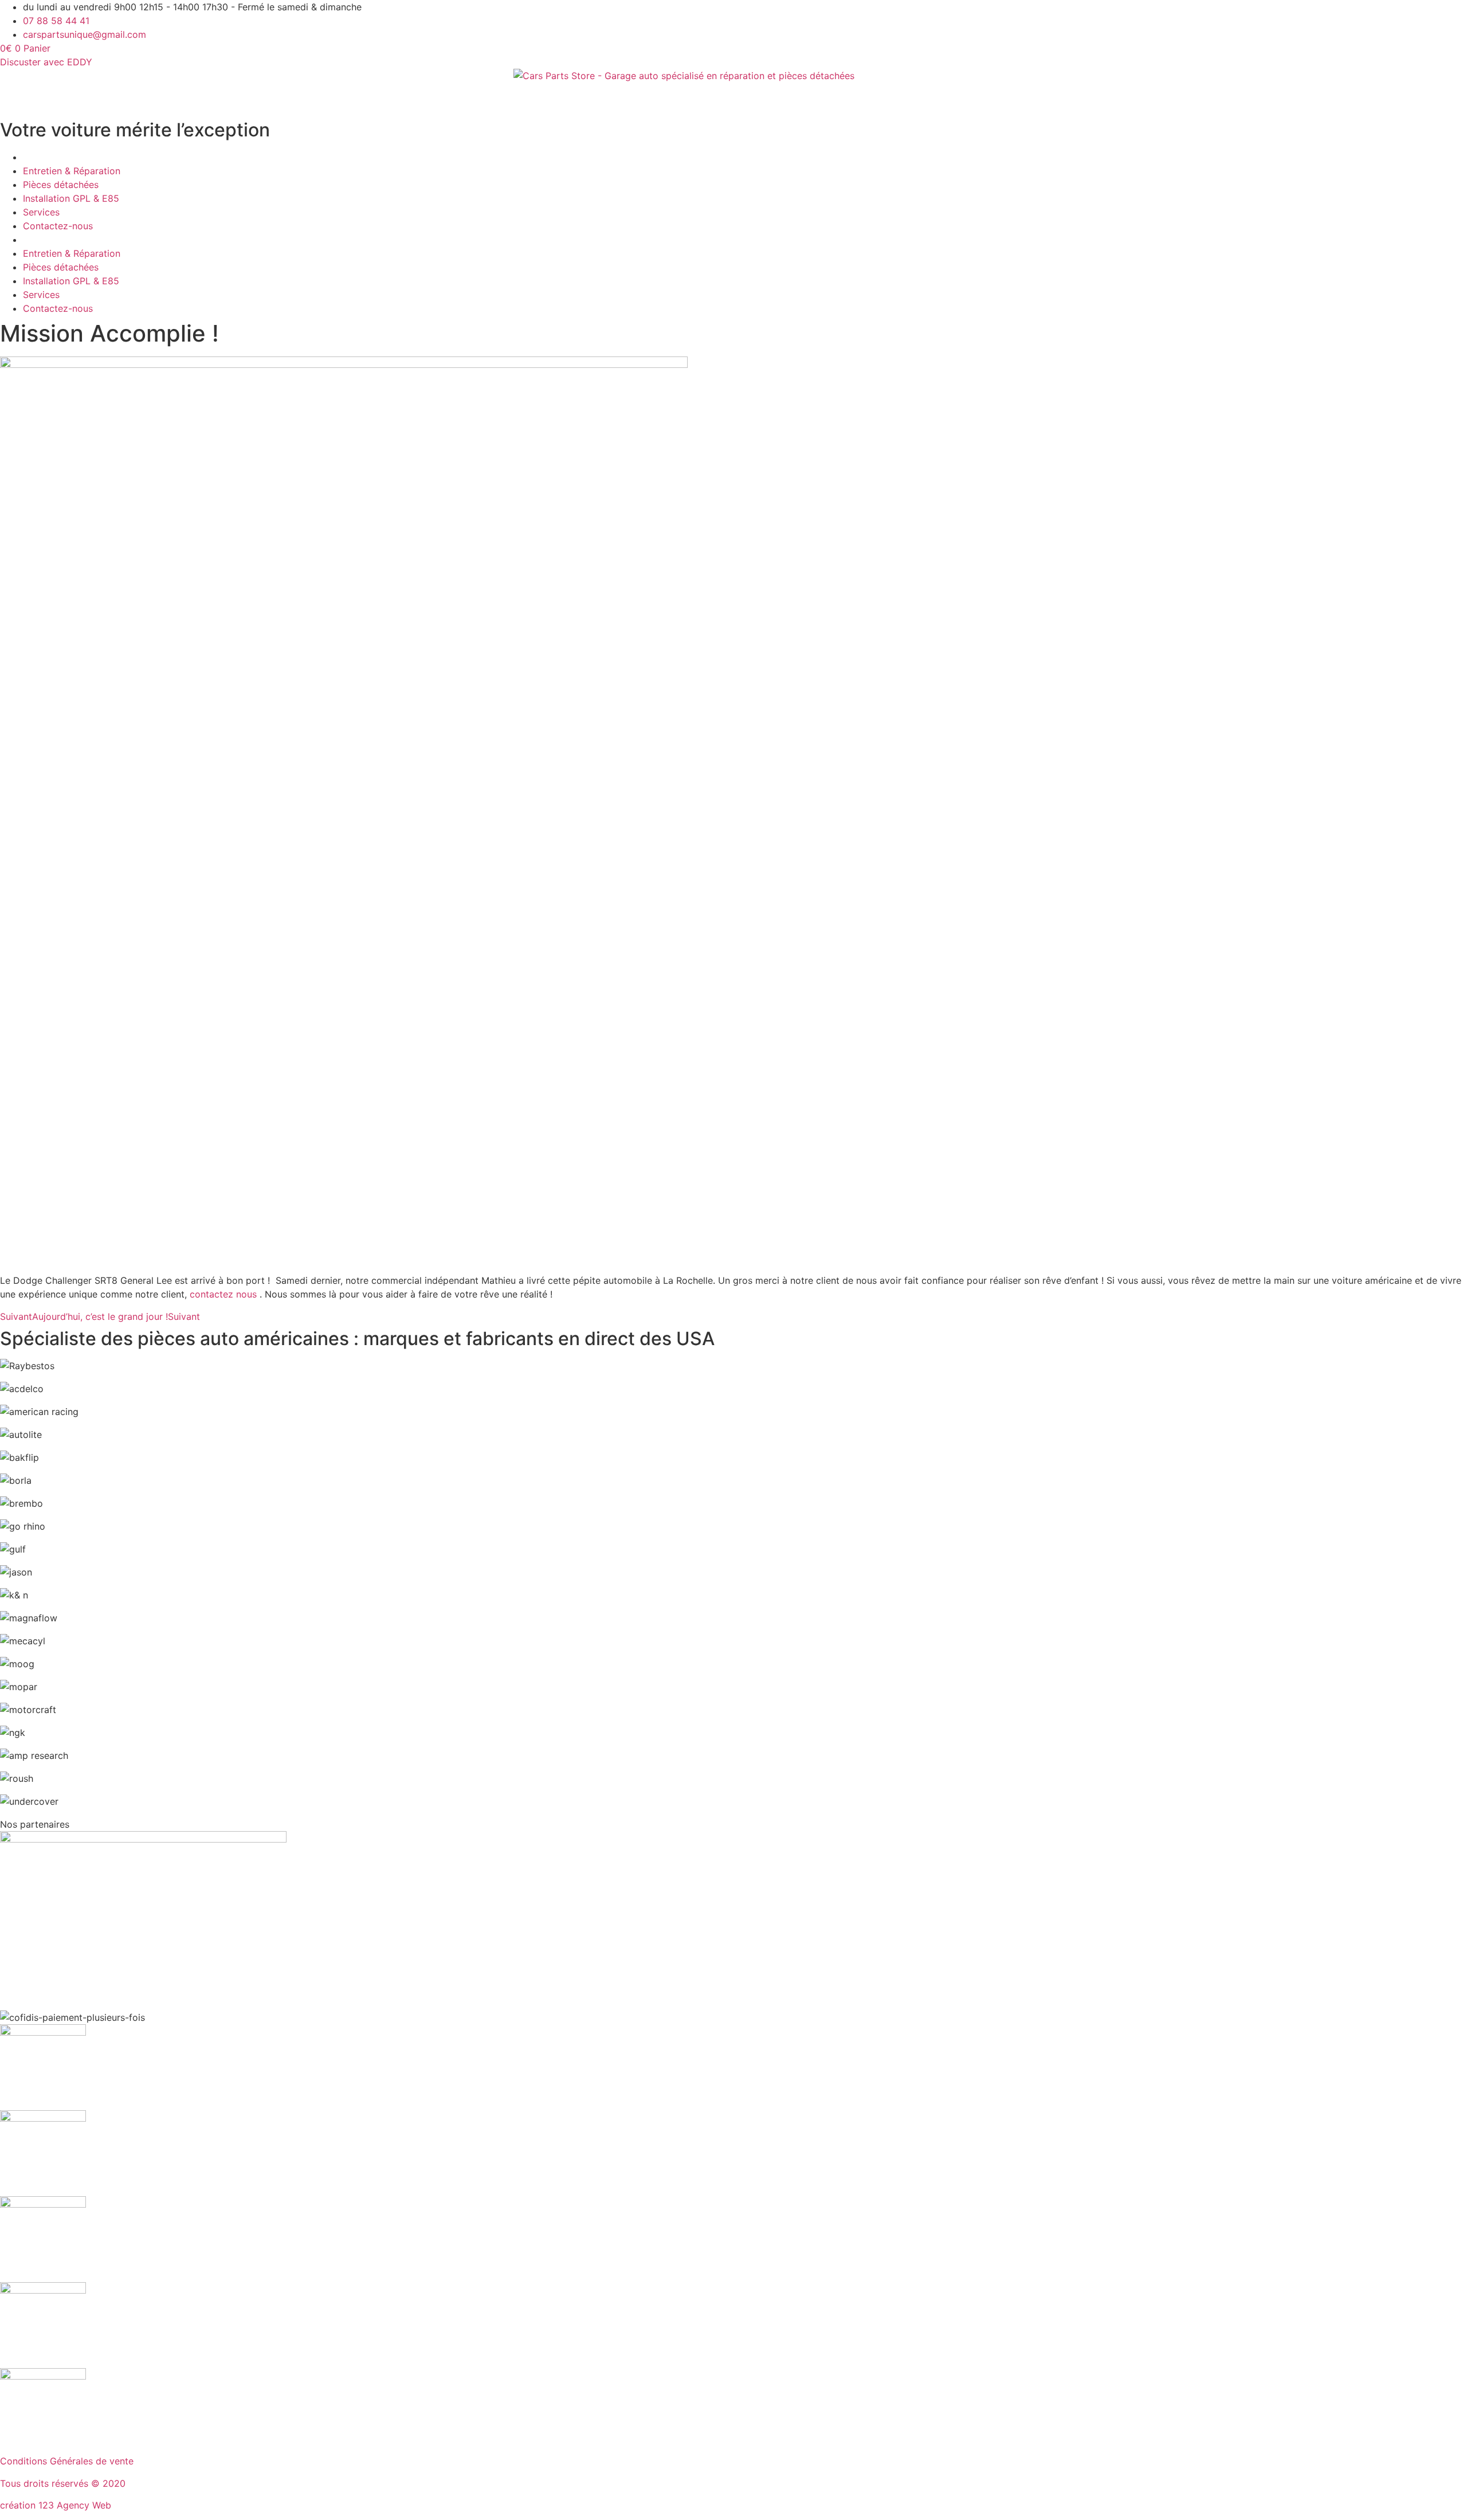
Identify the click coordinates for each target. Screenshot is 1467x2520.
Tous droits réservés (46, 2483)
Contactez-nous (58, 226)
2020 (114, 2483)
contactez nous (225, 1294)
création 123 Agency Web (56, 2505)
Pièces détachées (61, 185)
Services (41, 212)
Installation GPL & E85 (71, 198)
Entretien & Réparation (72, 171)
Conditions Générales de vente (67, 2461)
